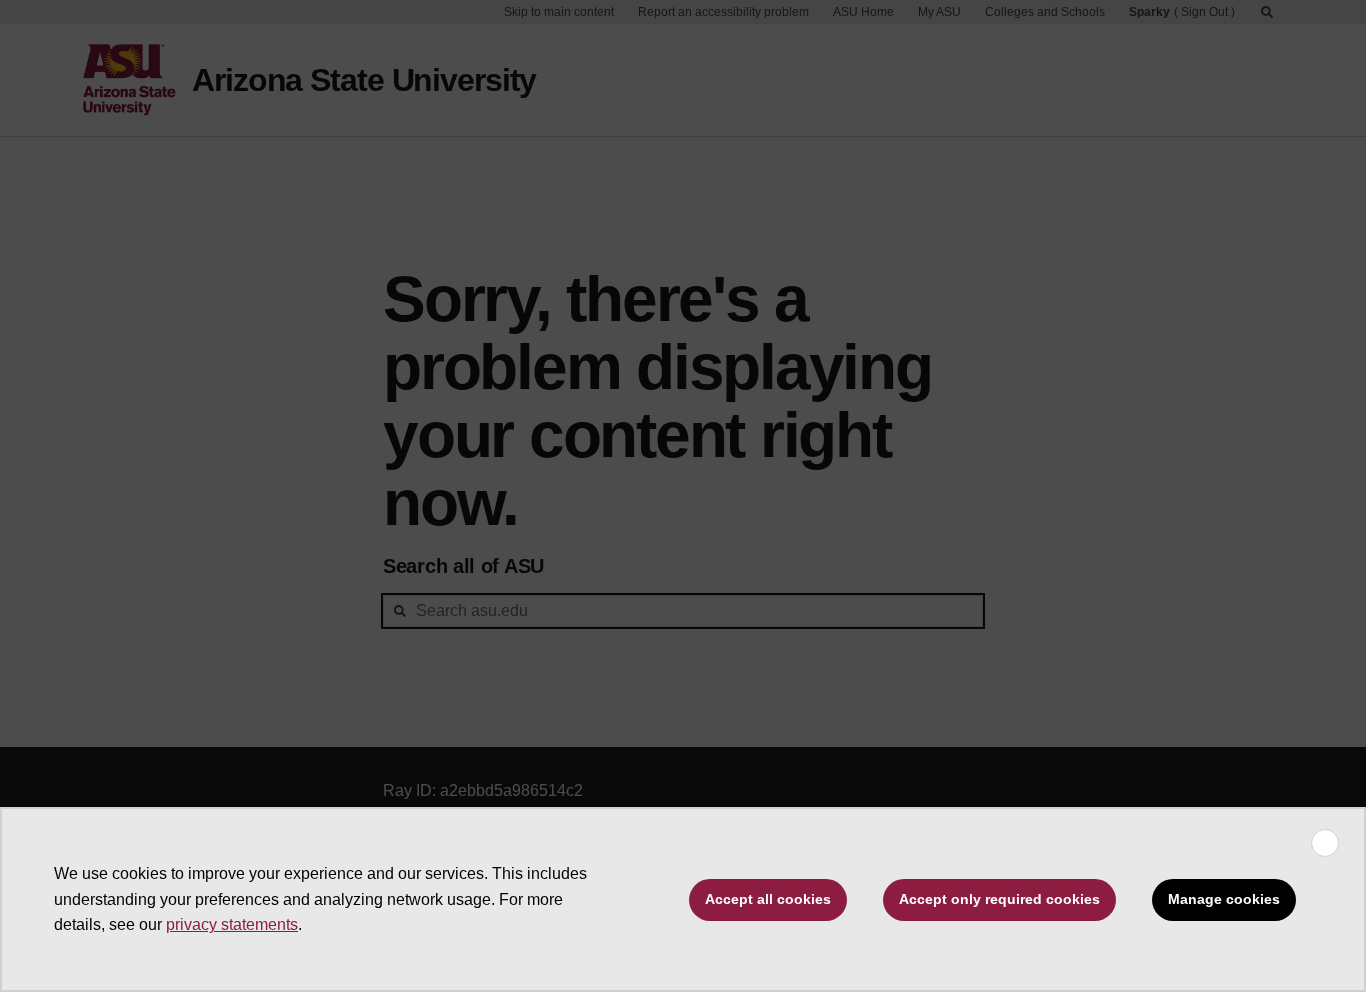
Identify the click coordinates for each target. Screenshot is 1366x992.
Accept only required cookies (999, 899)
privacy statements (232, 924)
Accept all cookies (768, 899)
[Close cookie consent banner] (1325, 843)
